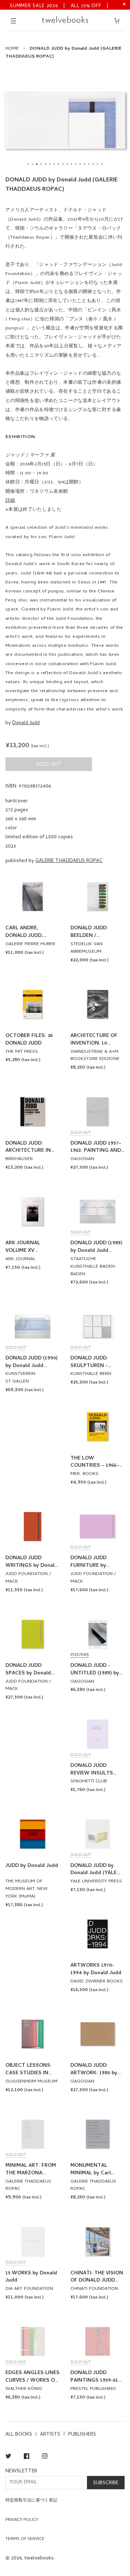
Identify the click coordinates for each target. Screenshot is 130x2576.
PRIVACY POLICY (22, 2520)
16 (93, 164)
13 (80, 164)
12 (76, 164)
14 (84, 164)
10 (67, 164)
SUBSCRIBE (106, 2483)
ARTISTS (50, 2435)
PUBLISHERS (82, 2435)
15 (89, 164)
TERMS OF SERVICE (25, 2539)
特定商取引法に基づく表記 (31, 2501)
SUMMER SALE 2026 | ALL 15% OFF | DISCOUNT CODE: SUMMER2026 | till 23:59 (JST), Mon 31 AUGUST (59, 6)
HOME (12, 49)
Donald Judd (26, 723)
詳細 (10, 501)
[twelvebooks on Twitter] (8, 2457)
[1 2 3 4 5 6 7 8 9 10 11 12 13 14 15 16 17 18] (65, 121)
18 (102, 164)
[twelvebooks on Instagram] (45, 2457)
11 (71, 164)
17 (97, 164)
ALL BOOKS (19, 2435)
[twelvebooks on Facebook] (27, 2457)
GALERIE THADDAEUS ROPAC (69, 861)
